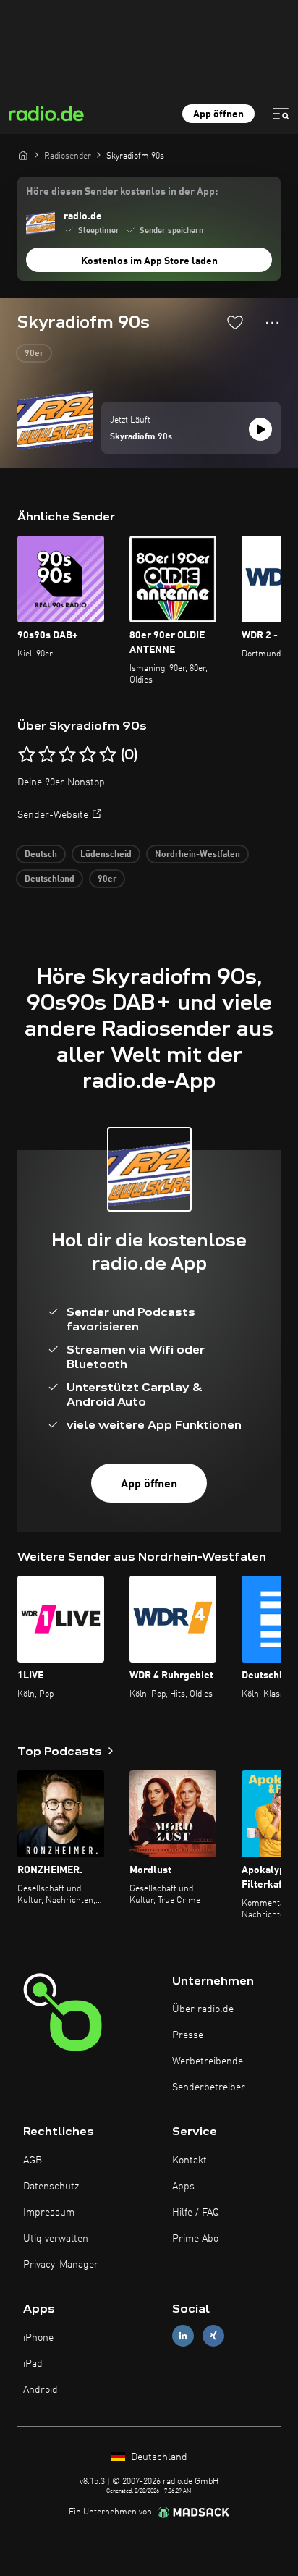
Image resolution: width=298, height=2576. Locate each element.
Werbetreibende (208, 2061)
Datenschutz (51, 2187)
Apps (183, 2187)
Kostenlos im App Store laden (149, 261)
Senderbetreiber (209, 2087)
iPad (33, 2364)
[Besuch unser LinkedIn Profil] (183, 2336)
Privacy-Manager (61, 2265)
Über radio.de (203, 2009)
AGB (33, 2161)
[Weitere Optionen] (272, 323)
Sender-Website (53, 815)
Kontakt (190, 2161)
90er (34, 354)
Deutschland (50, 879)
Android (41, 2390)
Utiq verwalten (56, 2239)
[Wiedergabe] (260, 429)
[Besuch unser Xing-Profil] (213, 2336)
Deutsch (41, 855)
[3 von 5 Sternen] (67, 755)
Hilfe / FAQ (196, 2213)
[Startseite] (23, 155)
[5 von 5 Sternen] (108, 755)
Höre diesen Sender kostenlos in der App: (122, 192)
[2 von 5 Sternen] (47, 755)
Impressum (49, 2213)
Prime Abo (195, 2239)
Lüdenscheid (106, 855)
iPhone (38, 2338)
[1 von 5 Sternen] (27, 755)
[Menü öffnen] (281, 114)
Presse (188, 2035)
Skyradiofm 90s (141, 437)
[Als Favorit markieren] (235, 322)
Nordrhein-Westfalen (197, 855)
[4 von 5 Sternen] (88, 755)
